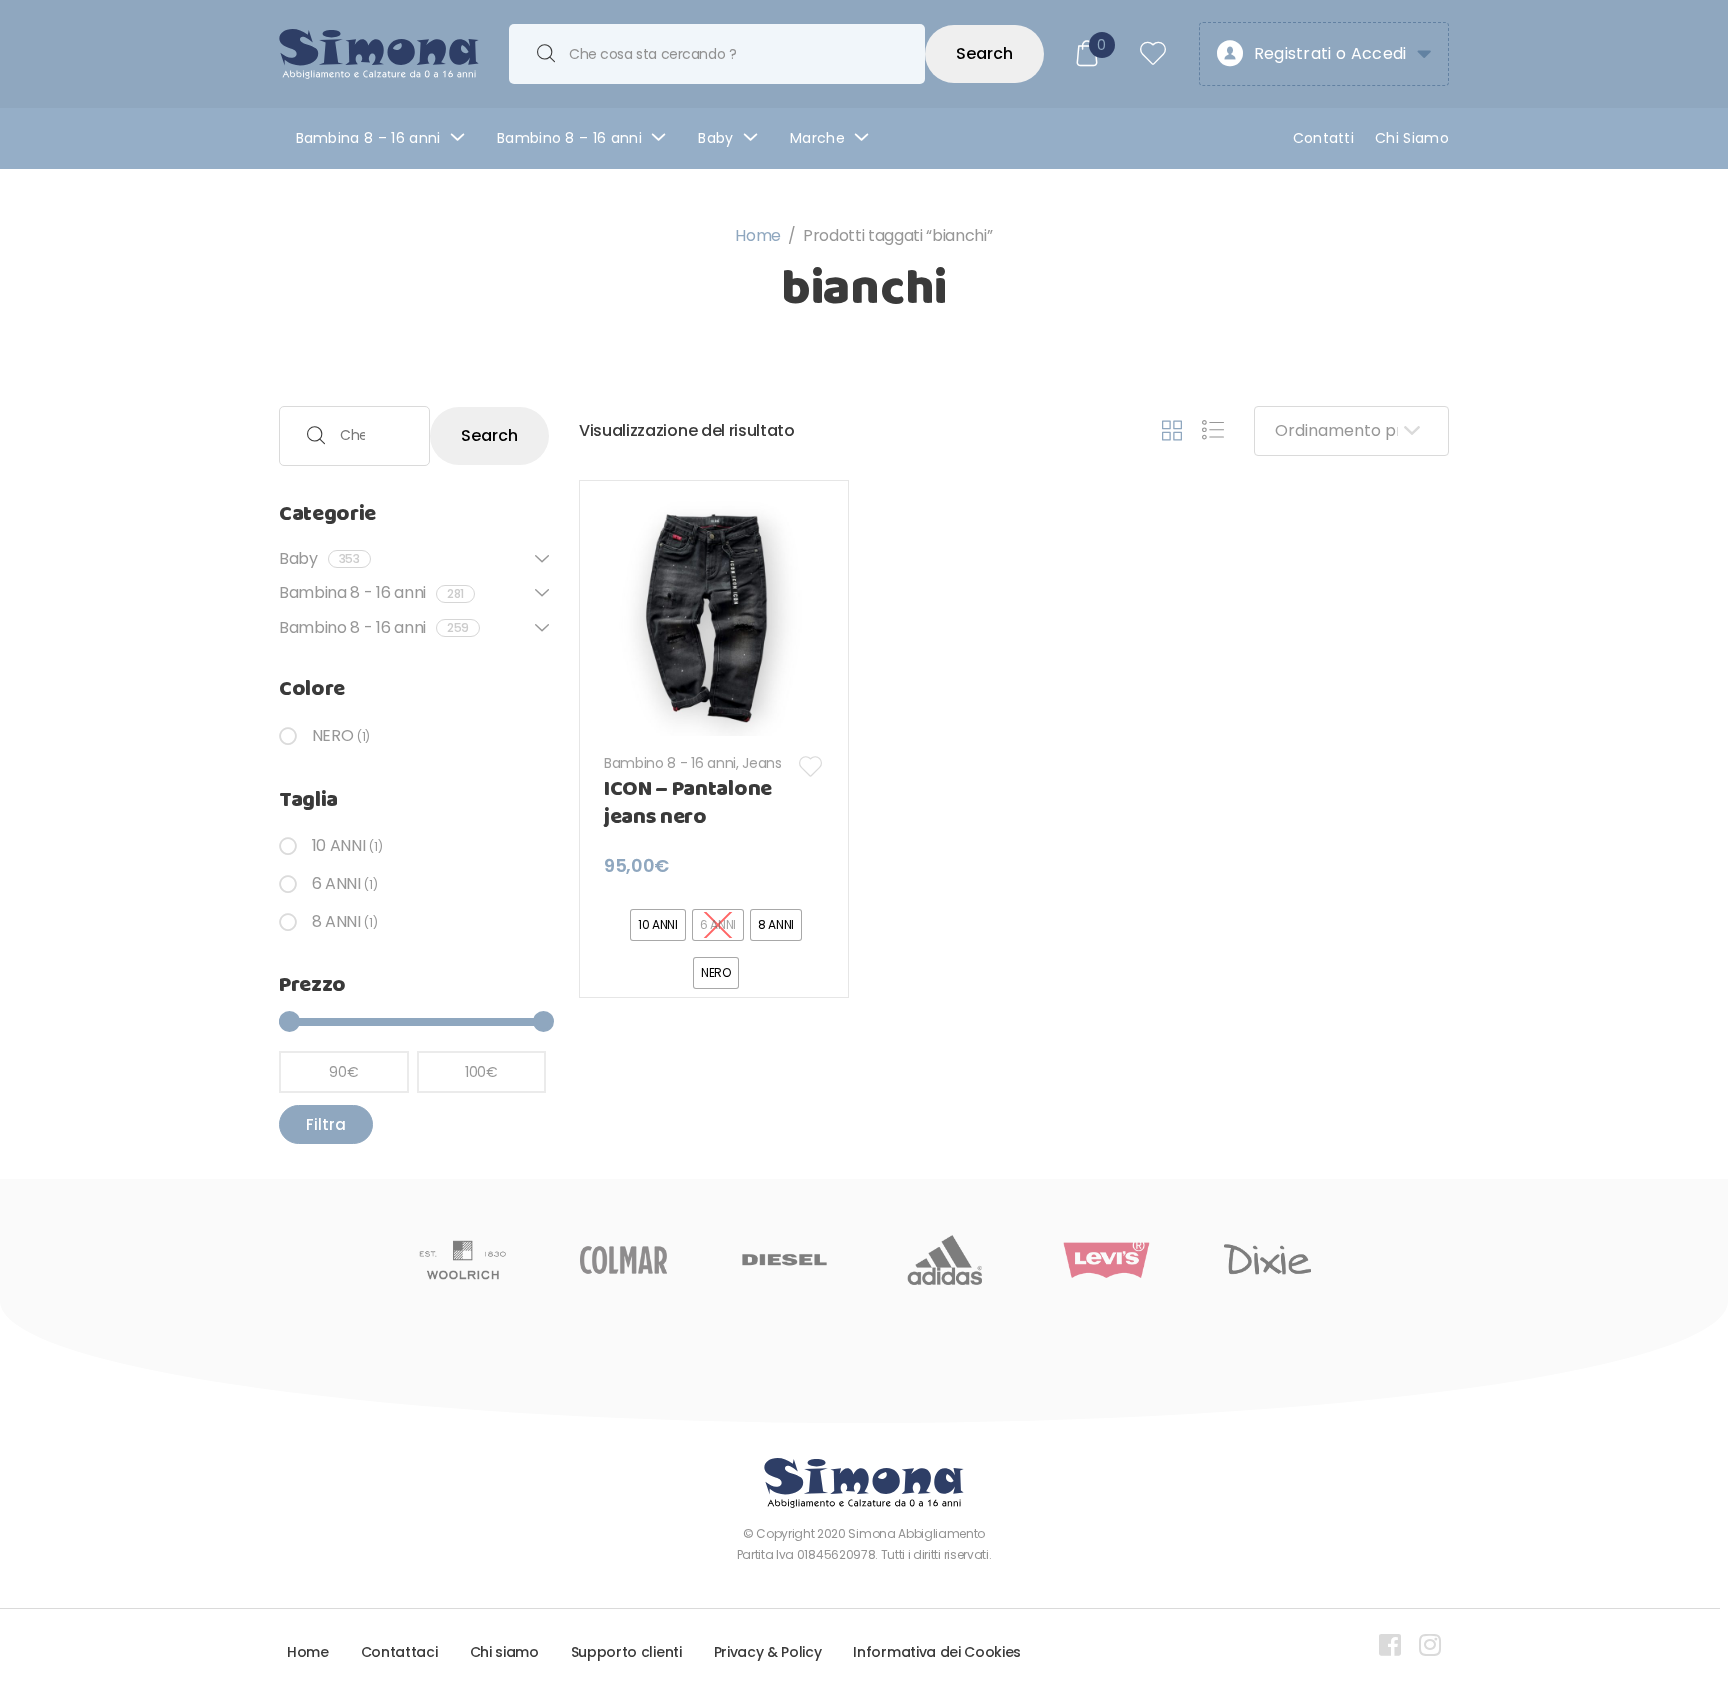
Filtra (326, 1124)
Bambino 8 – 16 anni (569, 138)
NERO (332, 735)
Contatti (1324, 138)
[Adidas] (945, 1260)
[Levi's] (1106, 1260)
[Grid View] (1172, 431)
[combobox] (717, 54)
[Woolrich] (462, 1260)
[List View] (1213, 431)
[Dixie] (1267, 1260)
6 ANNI (336, 883)
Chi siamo (504, 1652)
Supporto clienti (626, 1652)
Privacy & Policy (768, 1652)
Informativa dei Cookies (937, 1652)
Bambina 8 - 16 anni (371, 592)
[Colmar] (623, 1260)
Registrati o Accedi (1330, 53)
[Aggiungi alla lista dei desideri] (811, 766)
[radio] (658, 925)
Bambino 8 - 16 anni (670, 763)
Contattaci (399, 1652)
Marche (817, 138)
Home (758, 235)
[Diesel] (784, 1260)
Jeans (761, 763)
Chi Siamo (1412, 138)
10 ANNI (338, 845)
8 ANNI (336, 921)
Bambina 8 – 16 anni (368, 138)
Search (984, 53)
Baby (715, 138)
